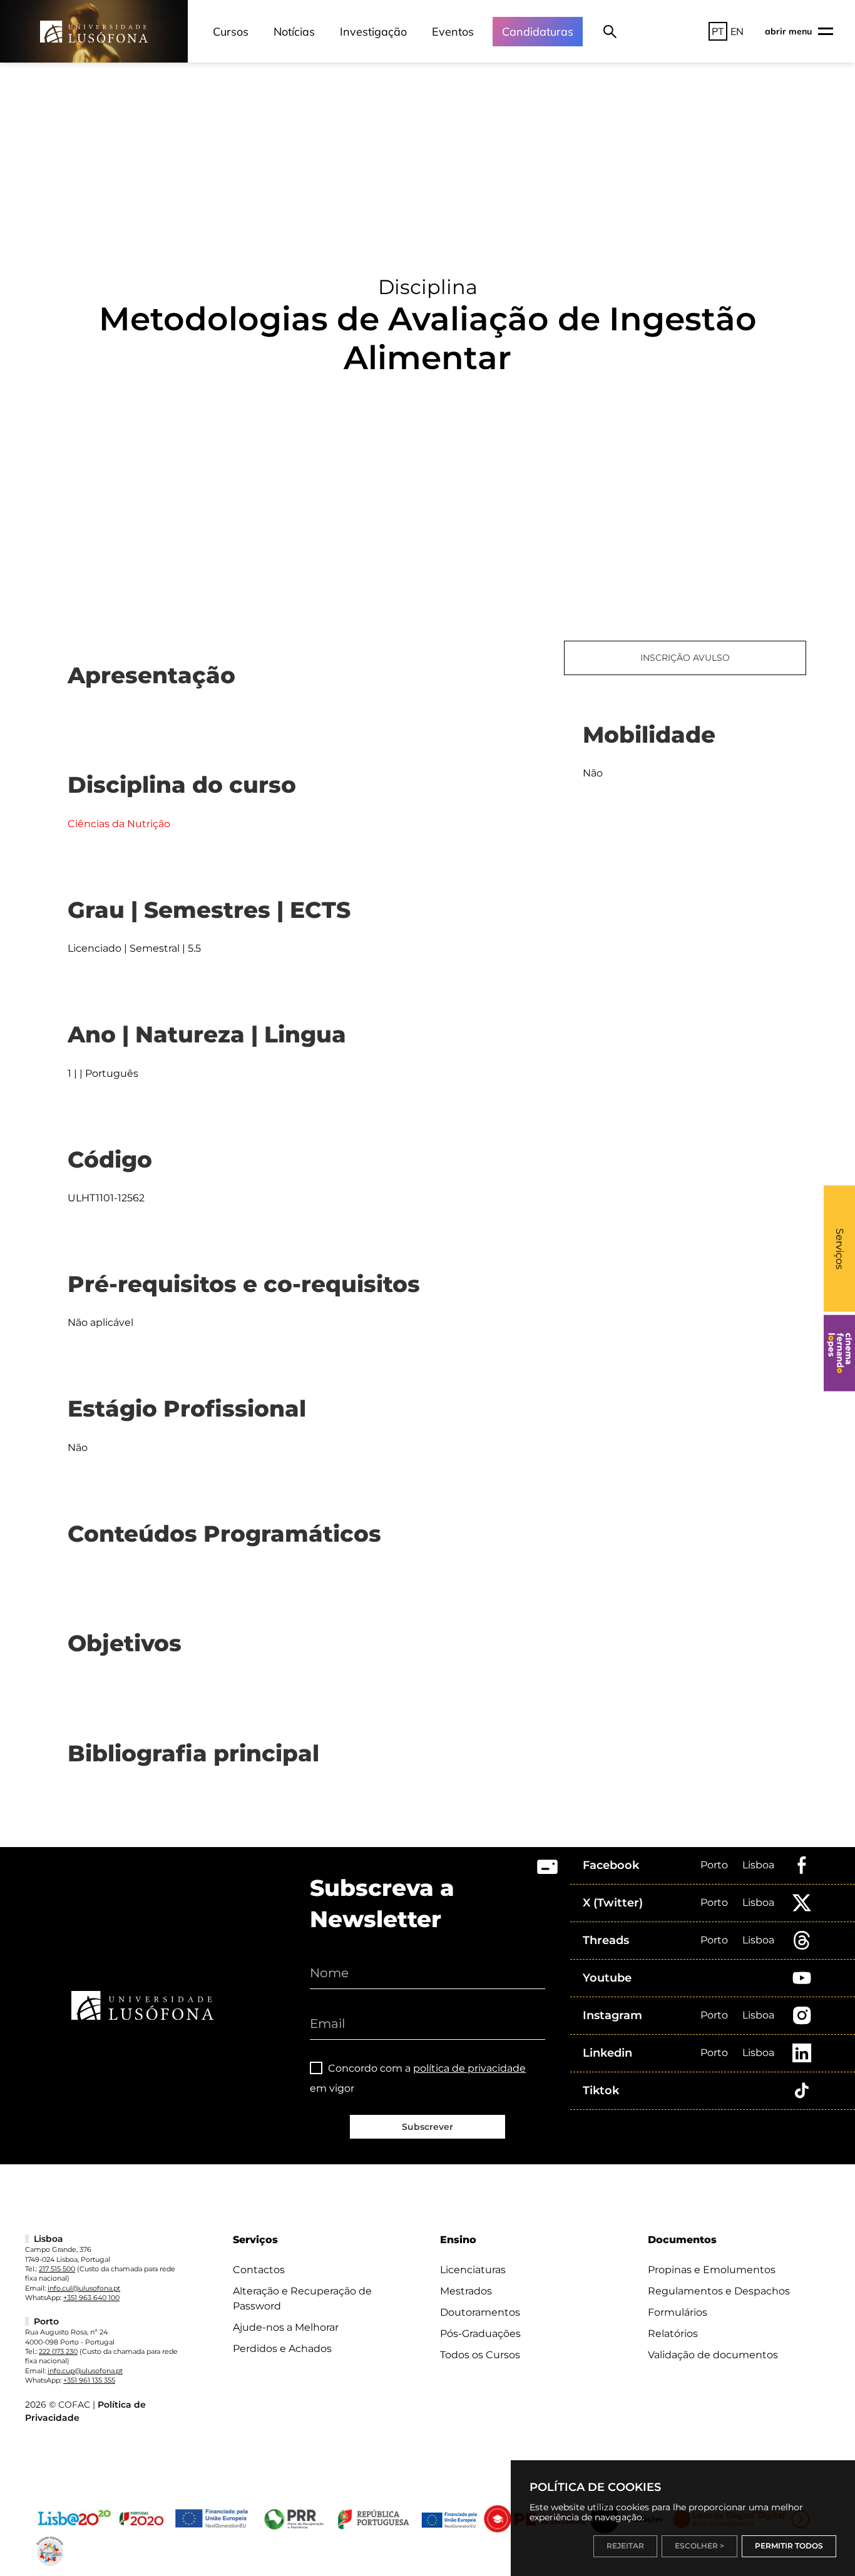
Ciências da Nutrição (119, 824)
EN (737, 31)
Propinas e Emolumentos (712, 2270)
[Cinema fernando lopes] (839, 1353)
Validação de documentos (713, 2355)
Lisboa (758, 1865)
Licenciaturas (473, 2270)
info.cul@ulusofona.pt (84, 2288)
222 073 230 (58, 2351)
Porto (714, 1865)
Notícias (294, 32)
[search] (610, 31)
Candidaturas (538, 32)
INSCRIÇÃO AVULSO (685, 658)
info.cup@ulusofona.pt (85, 2371)
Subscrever (427, 2127)
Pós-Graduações (480, 2334)
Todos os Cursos (480, 2355)
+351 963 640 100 (91, 2298)
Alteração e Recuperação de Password (302, 2299)
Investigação (373, 32)
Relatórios (673, 2334)
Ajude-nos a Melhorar (286, 2327)
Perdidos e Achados (282, 2349)
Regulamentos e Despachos (719, 2291)
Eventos (453, 32)
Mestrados (466, 2291)
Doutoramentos (480, 2312)
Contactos (259, 2270)
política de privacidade (469, 2068)
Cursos (231, 32)
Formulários (678, 2312)
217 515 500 (57, 2269)
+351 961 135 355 (89, 2380)
